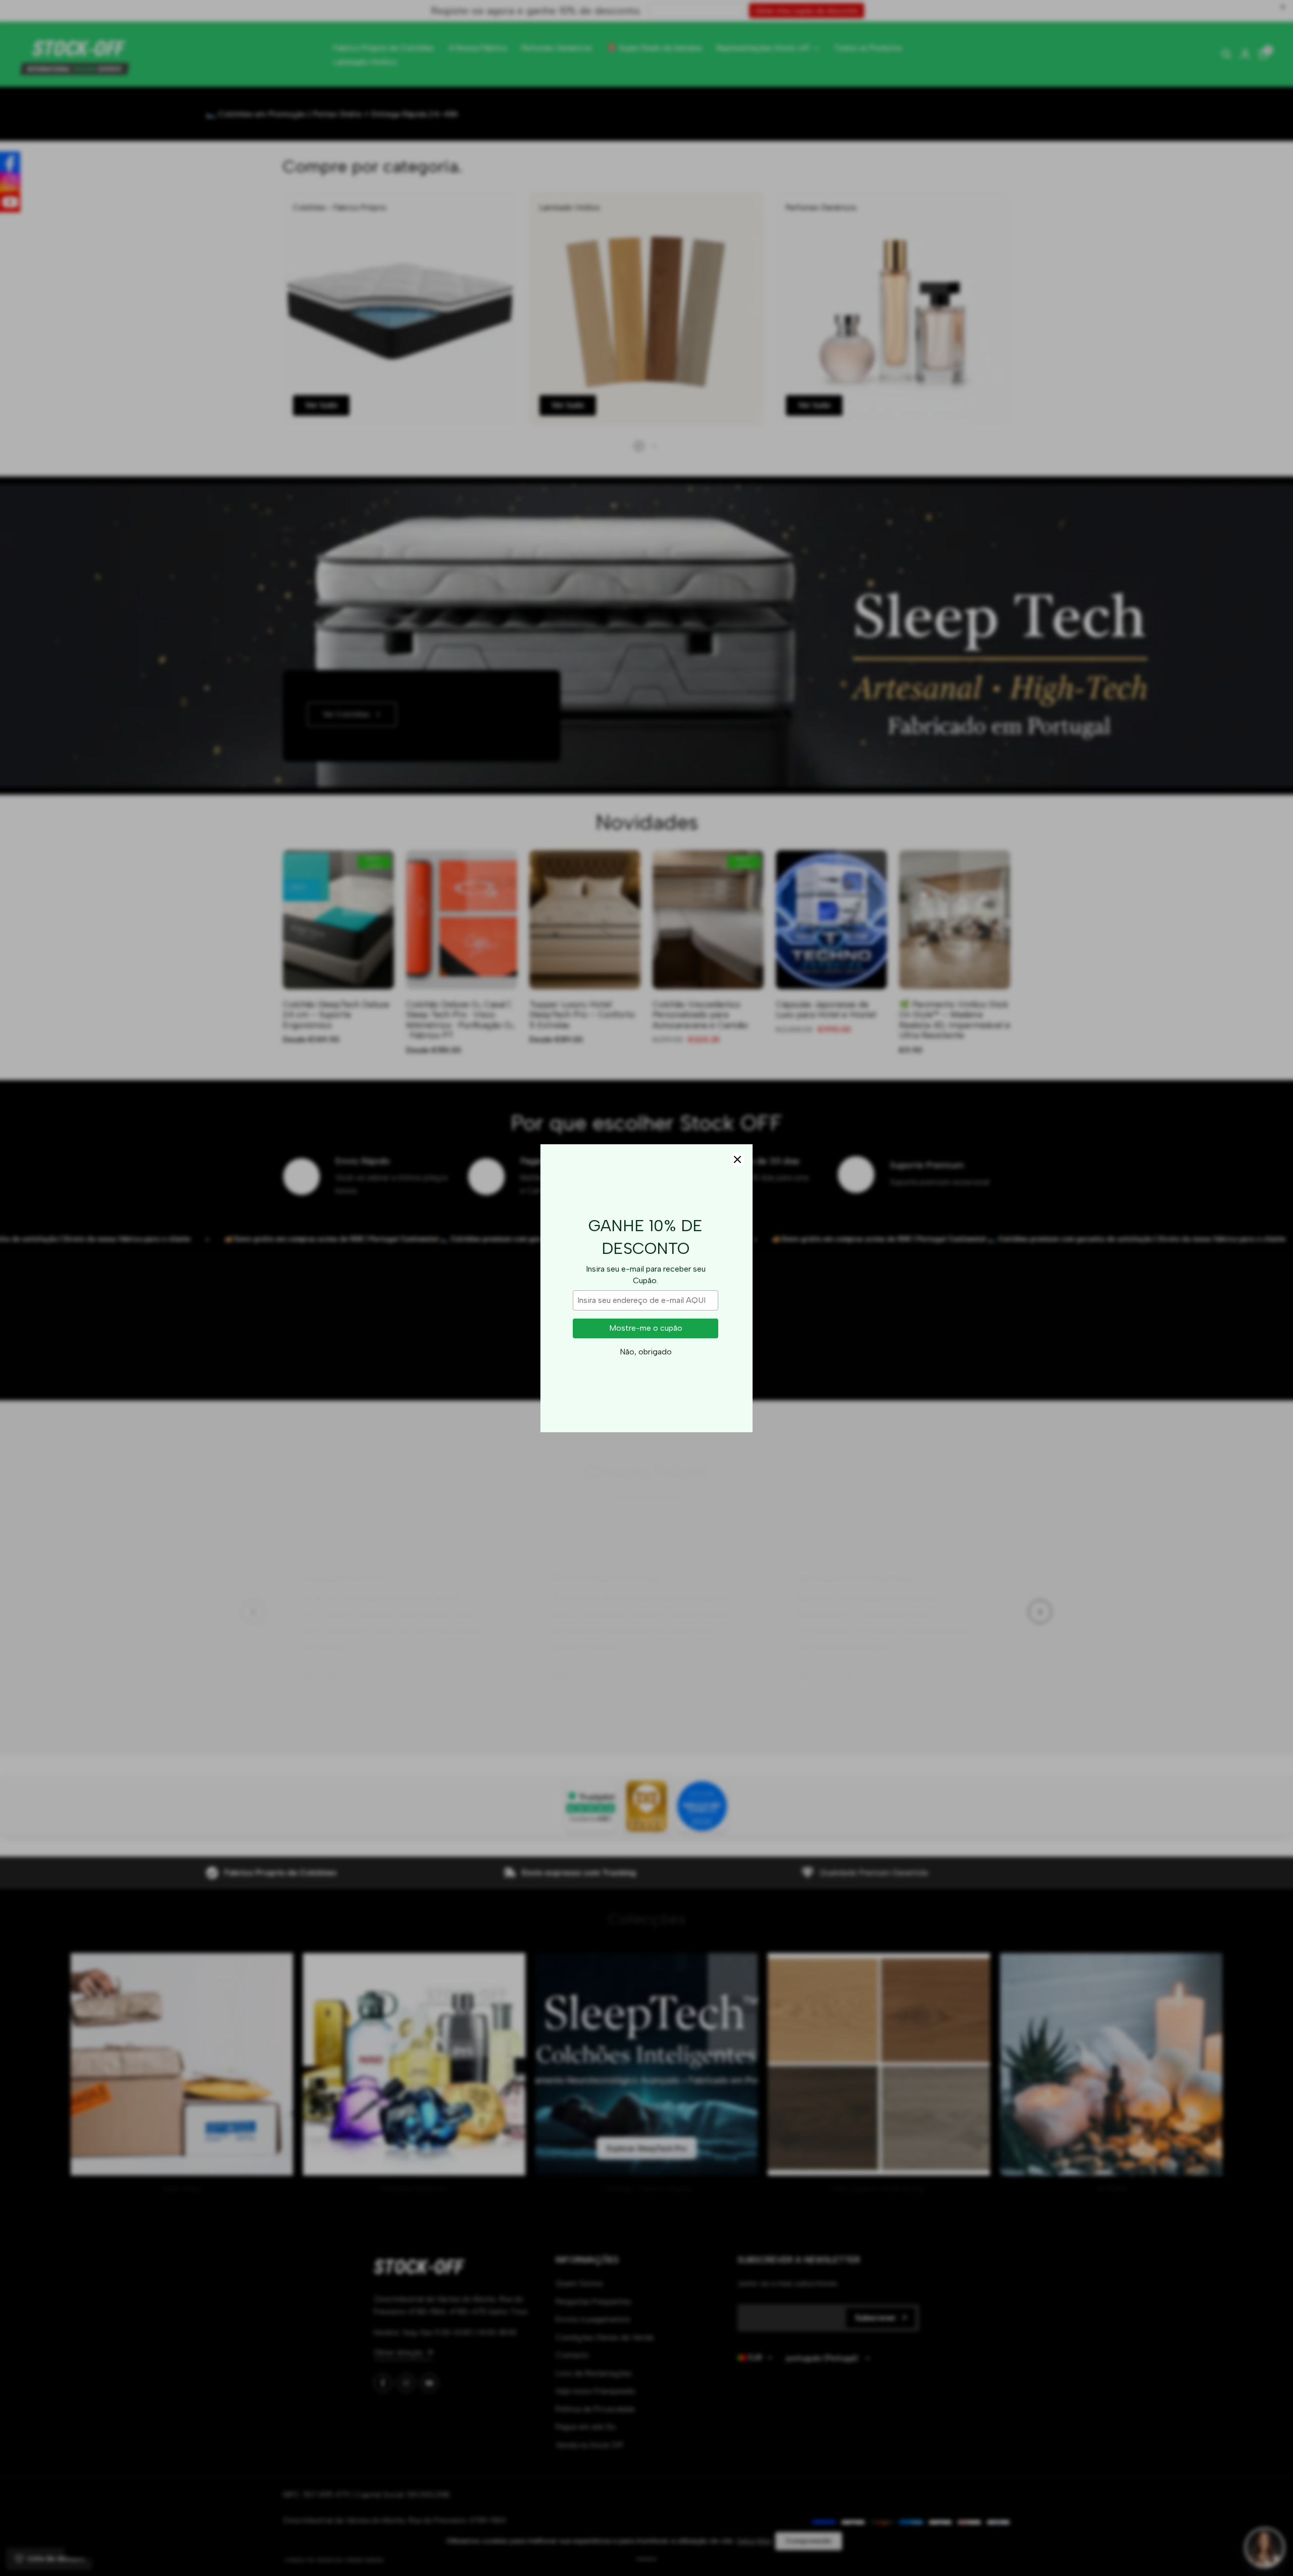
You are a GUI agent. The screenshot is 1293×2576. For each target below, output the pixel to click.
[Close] (737, 1159)
